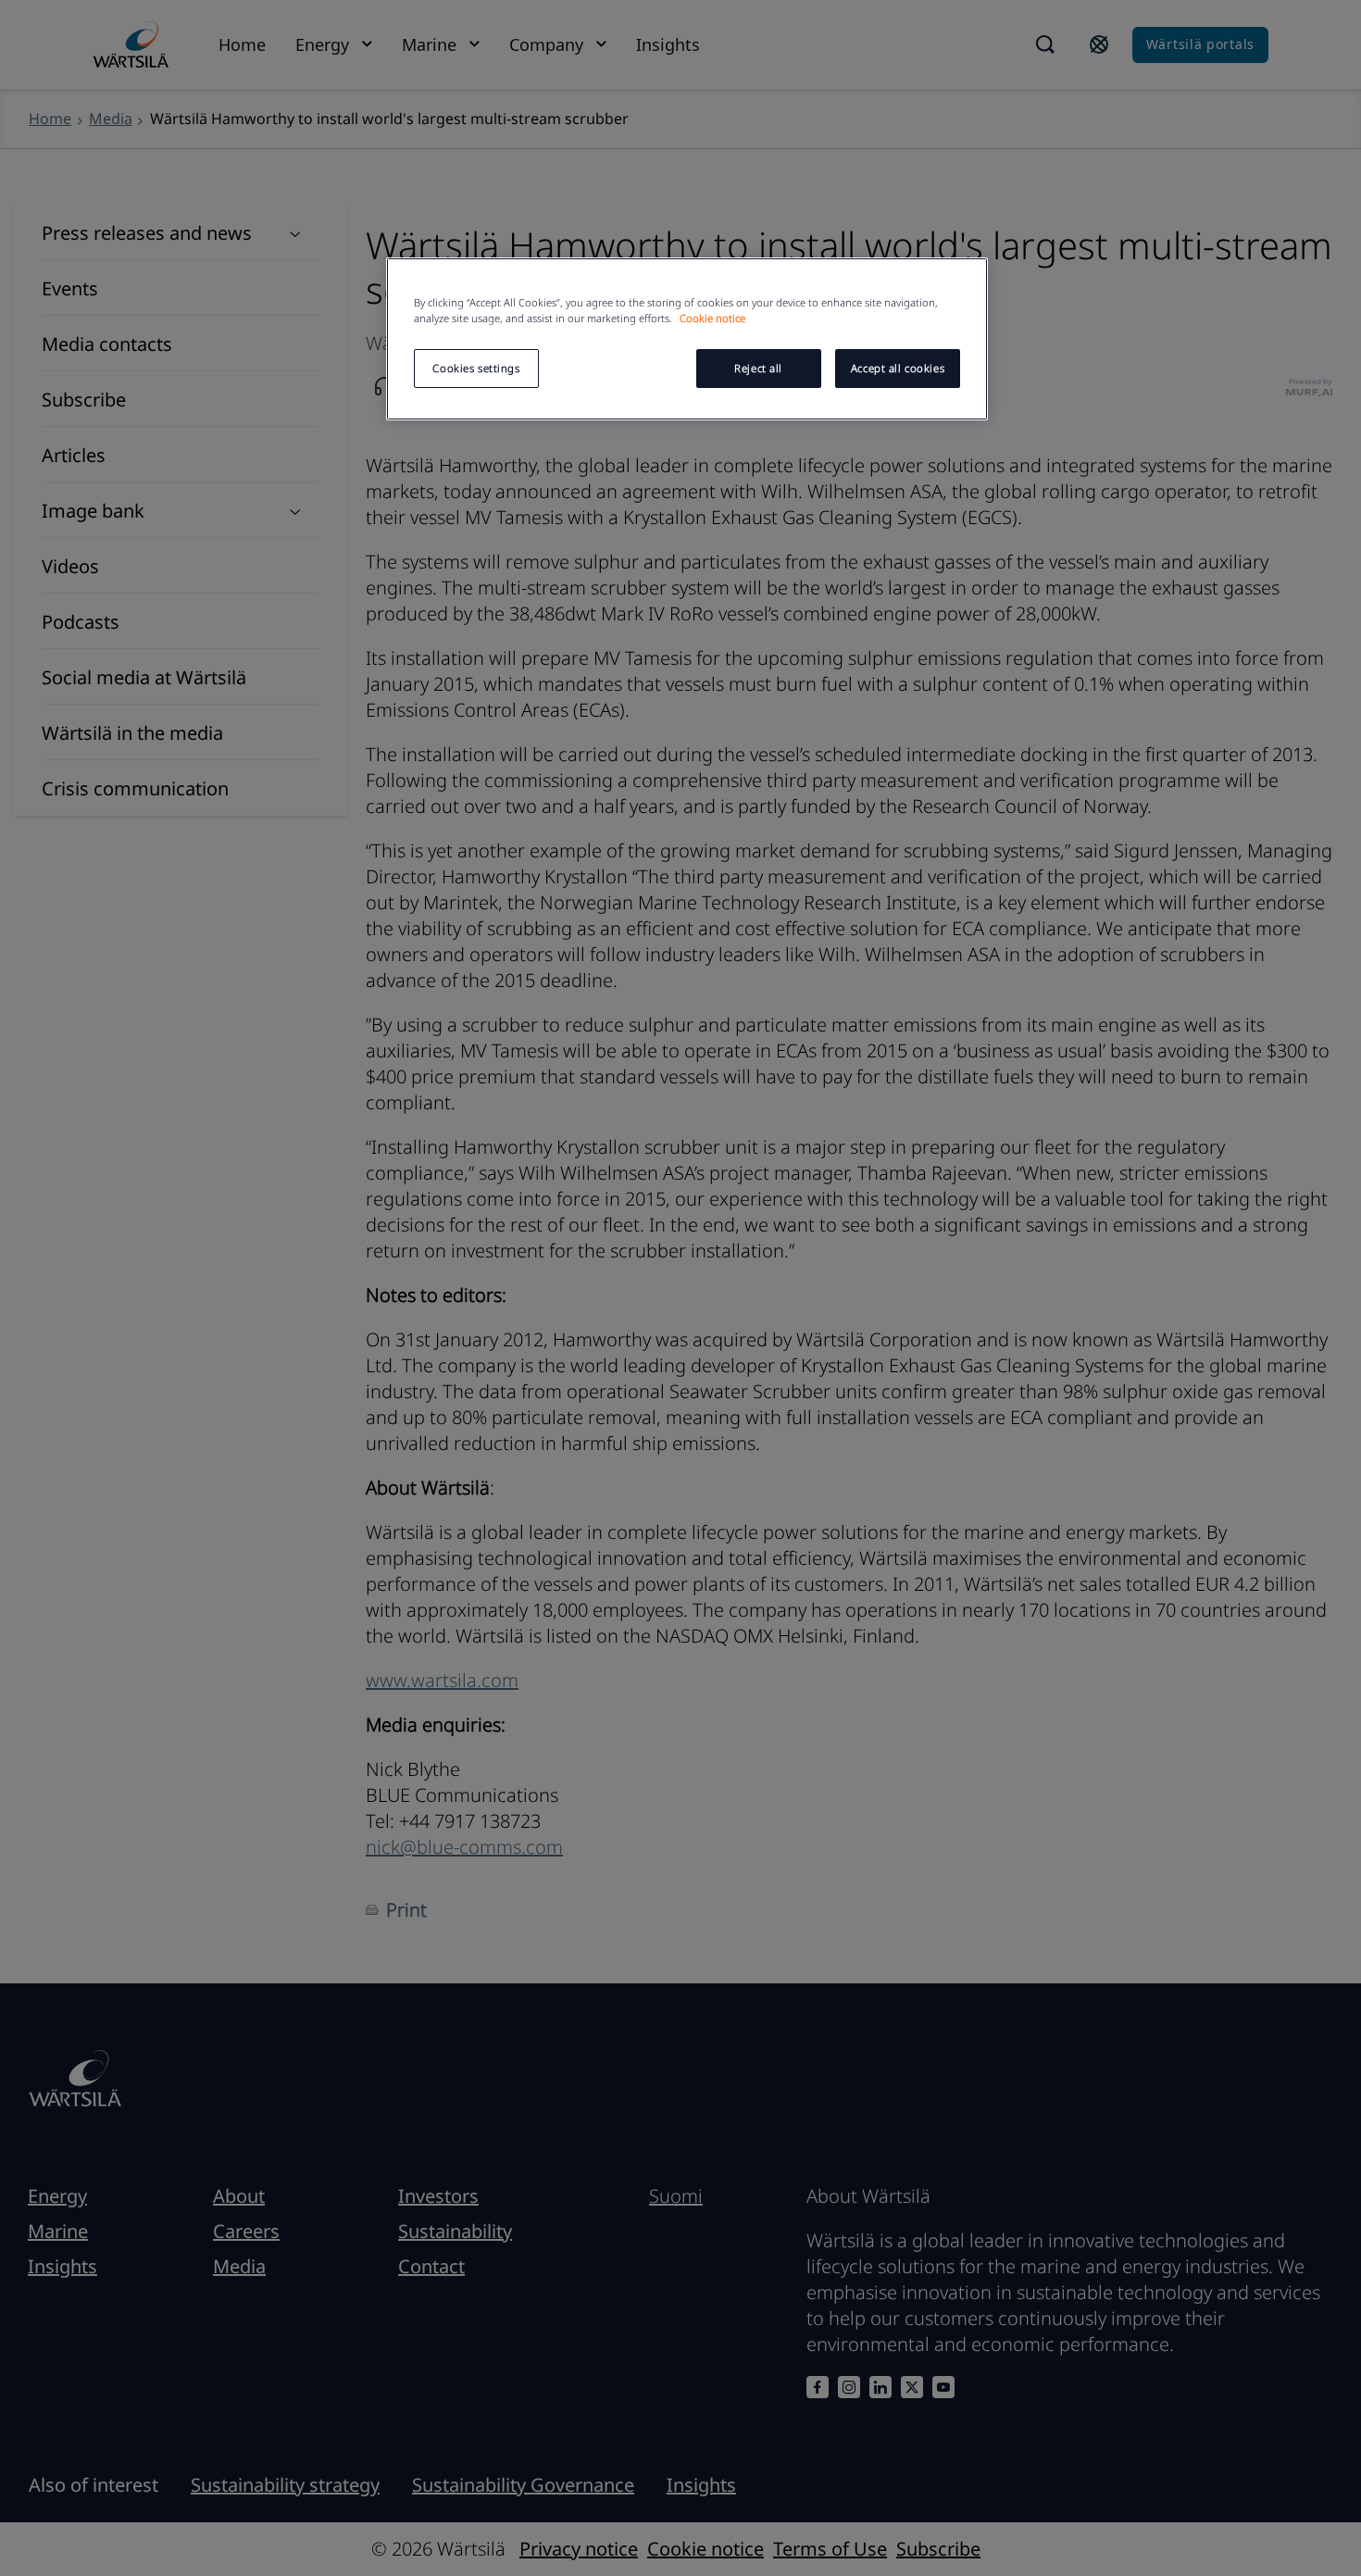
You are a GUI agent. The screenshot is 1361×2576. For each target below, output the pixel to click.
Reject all (758, 368)
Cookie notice (712, 318)
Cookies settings (476, 368)
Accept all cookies (898, 368)
